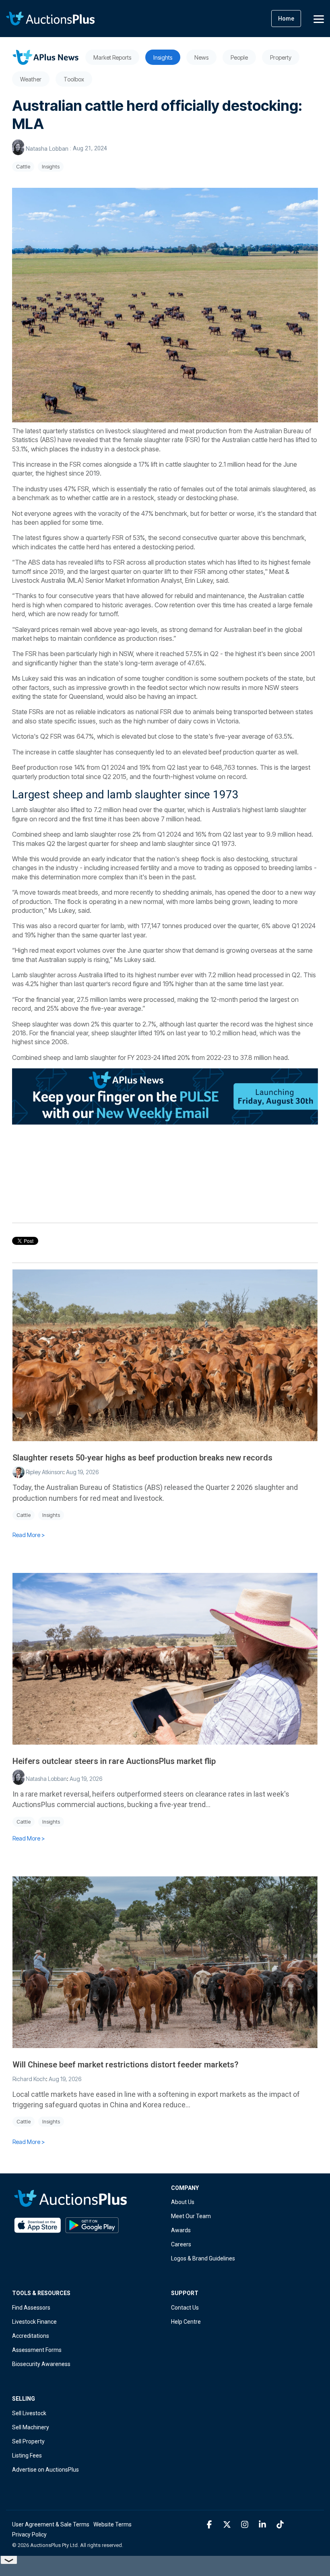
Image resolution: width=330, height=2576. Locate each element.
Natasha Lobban (47, 149)
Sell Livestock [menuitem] (29, 2413)
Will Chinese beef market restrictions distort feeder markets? (125, 2065)
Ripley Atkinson (44, 1472)
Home (286, 19)
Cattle (23, 167)
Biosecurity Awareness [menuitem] (41, 2364)
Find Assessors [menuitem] (31, 2308)
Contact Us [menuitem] (185, 2308)
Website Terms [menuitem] (112, 2524)
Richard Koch (29, 2079)
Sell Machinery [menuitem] (31, 2427)
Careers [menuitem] (181, 2244)
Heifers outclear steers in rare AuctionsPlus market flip (114, 1761)
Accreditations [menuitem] (31, 2336)
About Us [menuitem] (183, 2202)
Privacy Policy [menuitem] (29, 2534)
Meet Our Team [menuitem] (191, 2216)
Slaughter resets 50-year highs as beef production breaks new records (142, 1458)
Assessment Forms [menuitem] (37, 2350)
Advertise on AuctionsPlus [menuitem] (45, 2470)
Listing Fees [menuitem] (27, 2456)
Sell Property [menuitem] (28, 2441)
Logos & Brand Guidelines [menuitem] (203, 2258)
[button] (319, 19)
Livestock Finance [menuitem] (34, 2322)
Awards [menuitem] (181, 2230)
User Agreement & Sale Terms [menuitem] (51, 2524)
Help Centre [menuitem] (186, 2322)
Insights (51, 167)
